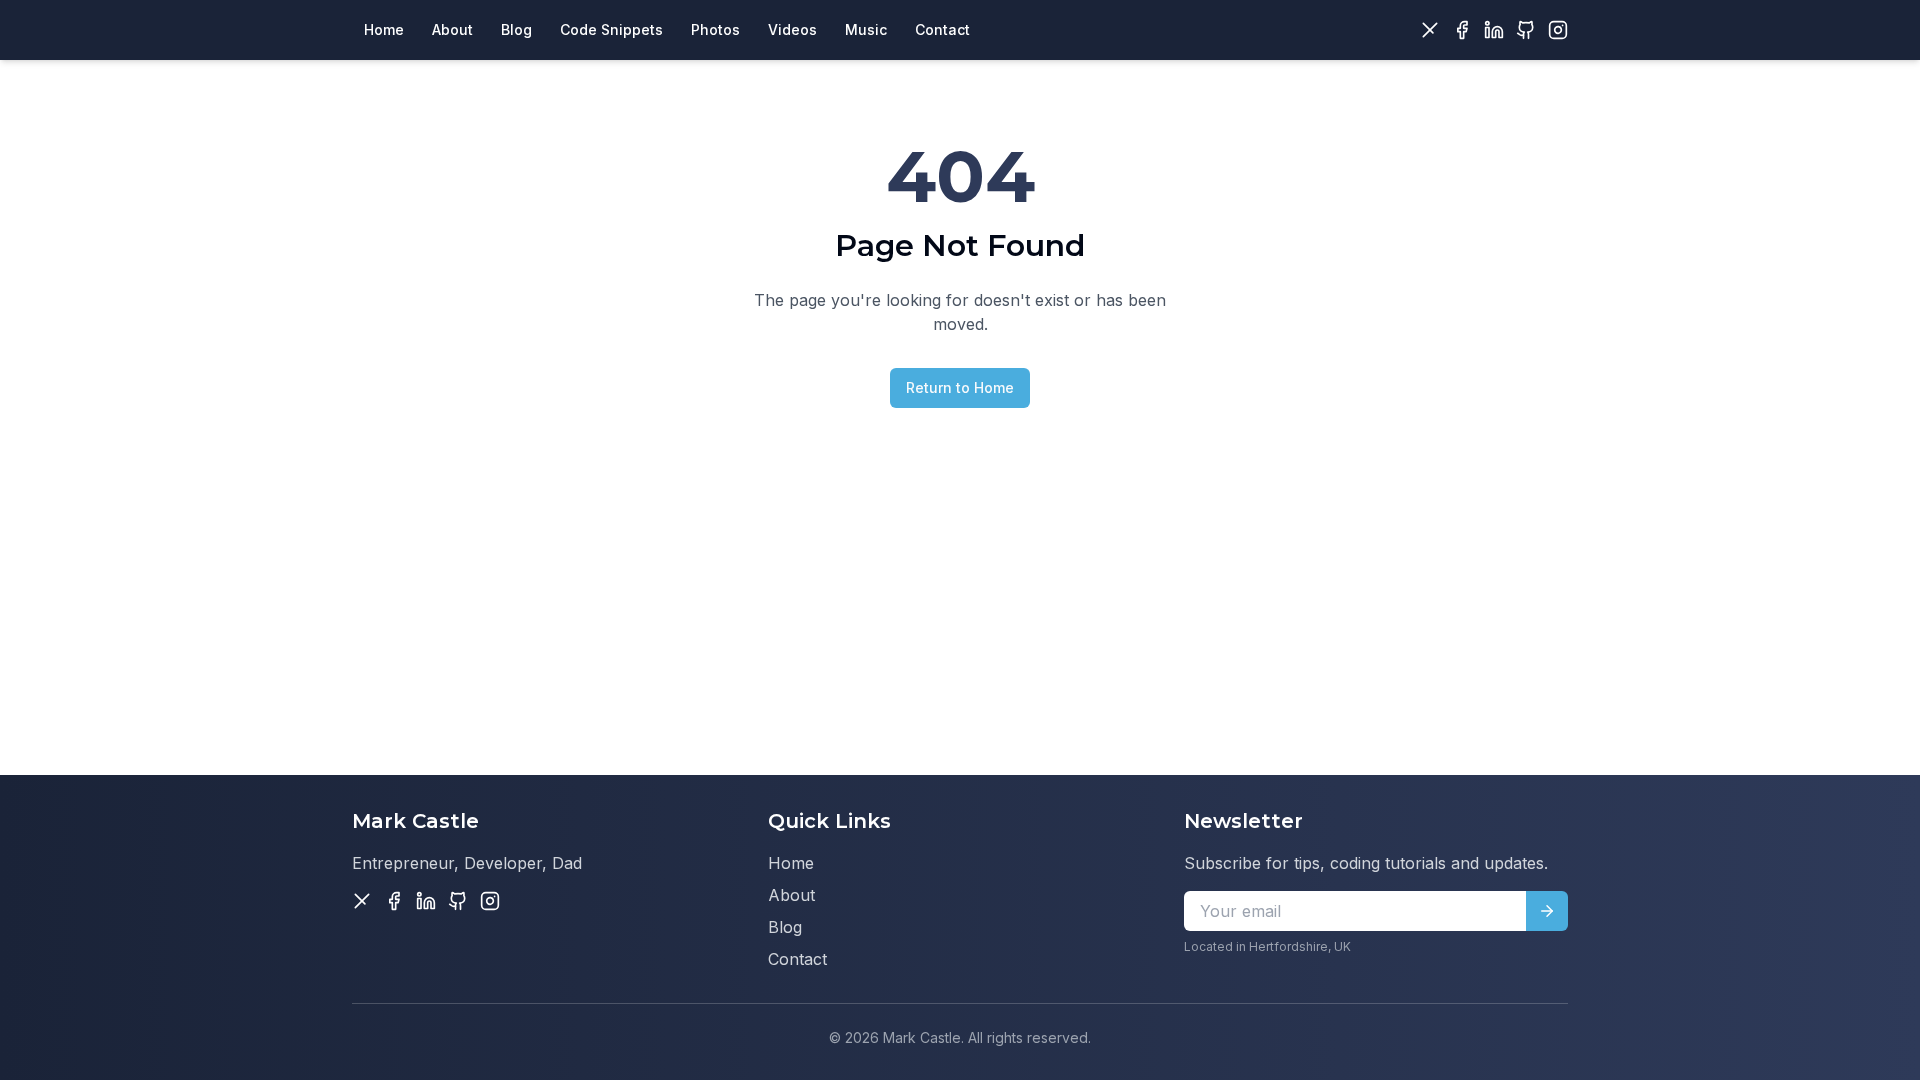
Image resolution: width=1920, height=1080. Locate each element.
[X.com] (1430, 30)
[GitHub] (1526, 30)
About (791, 895)
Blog (785, 927)
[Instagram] (1558, 30)
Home (791, 863)
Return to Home (960, 387)
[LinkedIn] (1494, 30)
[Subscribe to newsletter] (1547, 911)
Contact (797, 959)
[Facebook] (1462, 30)
